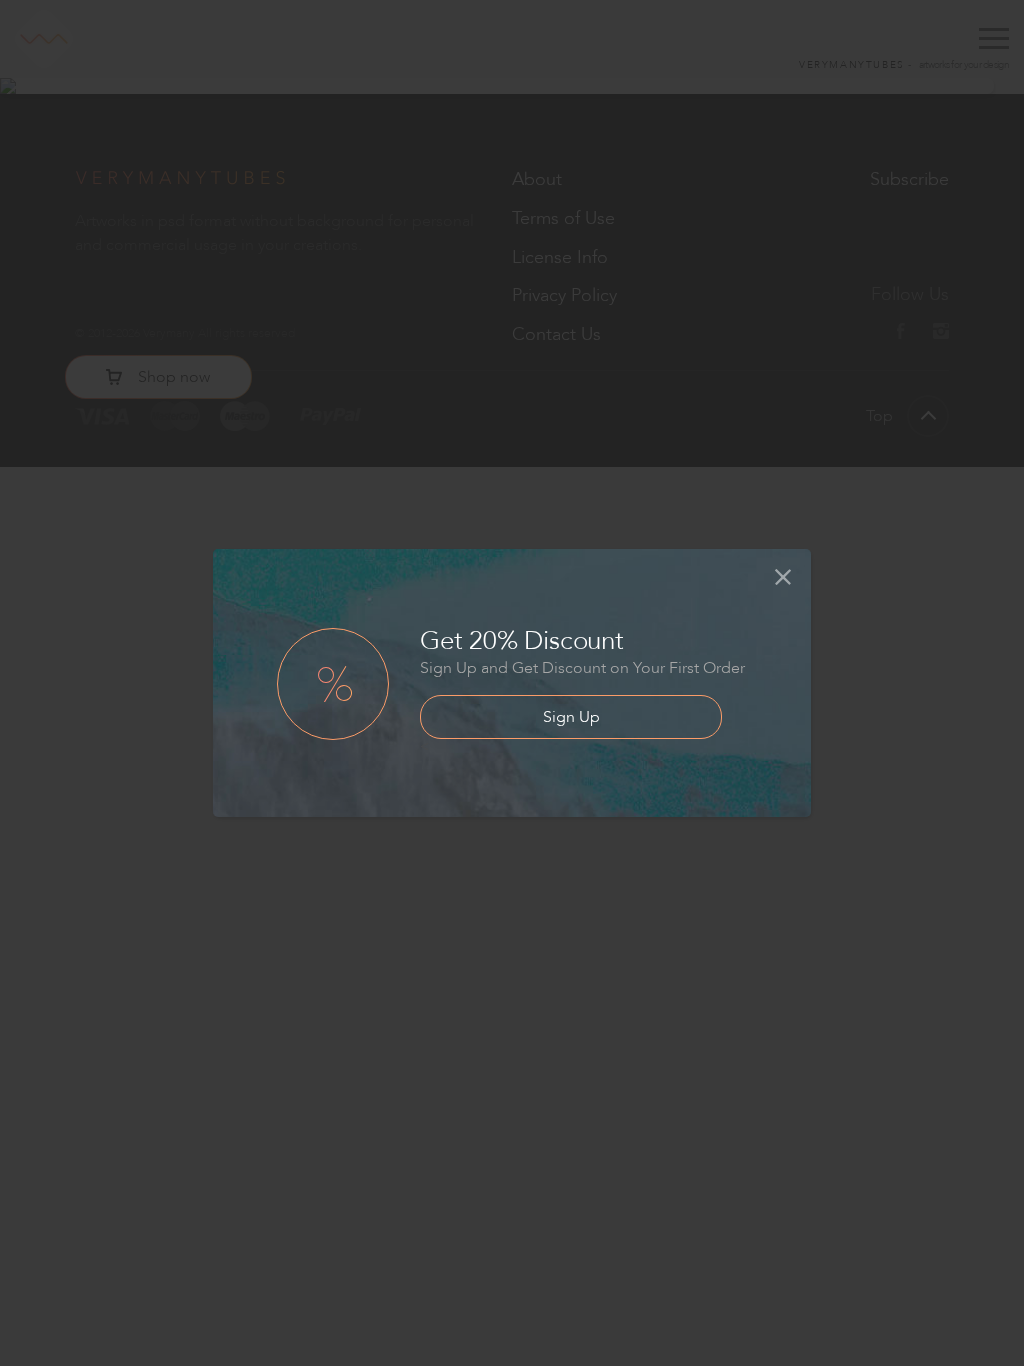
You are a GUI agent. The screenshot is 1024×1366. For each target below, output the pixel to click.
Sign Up (571, 716)
